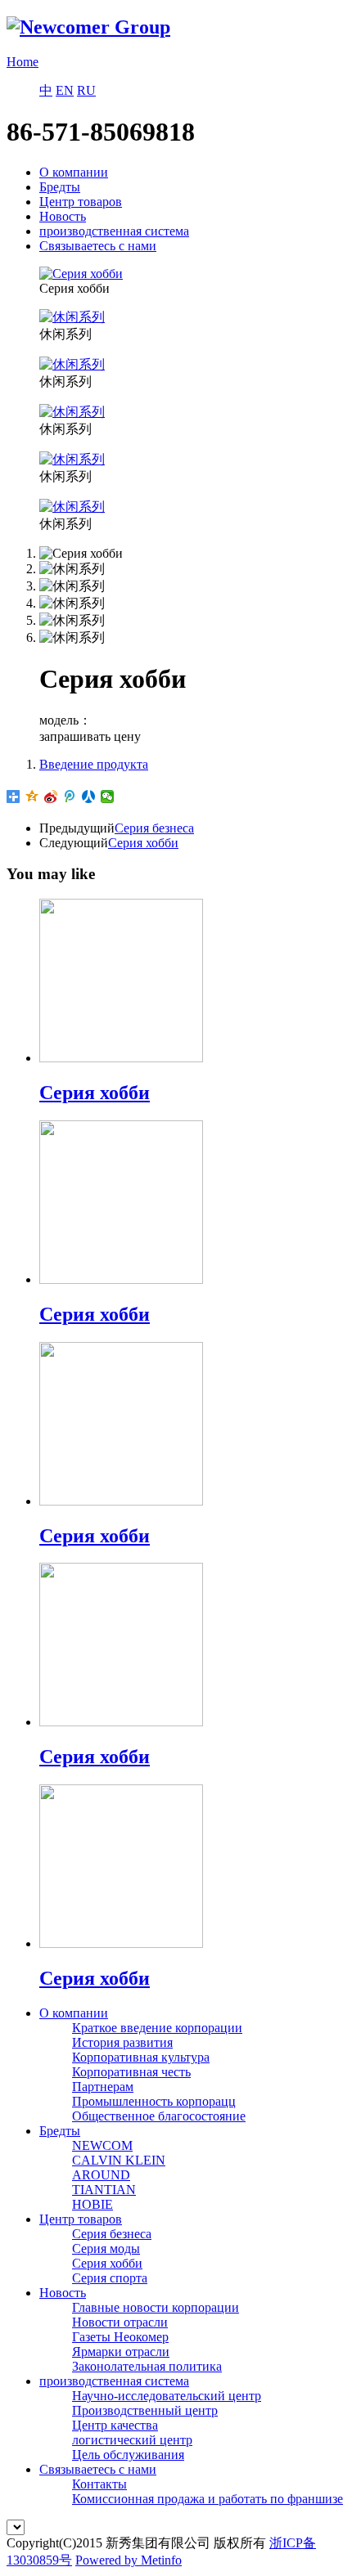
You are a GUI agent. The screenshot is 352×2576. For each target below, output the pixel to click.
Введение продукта (94, 764)
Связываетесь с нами (98, 246)
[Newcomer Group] (88, 27)
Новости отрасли (120, 2322)
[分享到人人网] (89, 797)
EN (65, 90)
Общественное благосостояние (159, 2116)
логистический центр (132, 2440)
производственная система (114, 231)
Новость (63, 216)
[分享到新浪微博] (51, 797)
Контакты (99, 2484)
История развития (122, 2042)
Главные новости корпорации (156, 2307)
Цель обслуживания (128, 2455)
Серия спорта (110, 2278)
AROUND (101, 2175)
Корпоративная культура (141, 2057)
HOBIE (93, 2204)
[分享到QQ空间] (32, 797)
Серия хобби (143, 843)
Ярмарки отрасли (121, 2352)
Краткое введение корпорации (157, 2028)
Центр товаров (81, 202)
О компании (74, 172)
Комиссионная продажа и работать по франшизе (208, 2499)
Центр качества (115, 2425)
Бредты (60, 187)
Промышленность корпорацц (154, 2101)
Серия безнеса (154, 828)
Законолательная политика (147, 2366)
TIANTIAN (104, 2190)
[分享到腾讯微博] (70, 797)
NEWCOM (102, 2145)
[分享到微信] (108, 797)
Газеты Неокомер (120, 2337)
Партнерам (103, 2087)
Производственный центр (145, 2410)
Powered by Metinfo (129, 2560)
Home (23, 62)
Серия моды (106, 2248)
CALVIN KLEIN (119, 2160)
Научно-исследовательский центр (167, 2396)
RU (86, 90)
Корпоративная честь (131, 2072)
